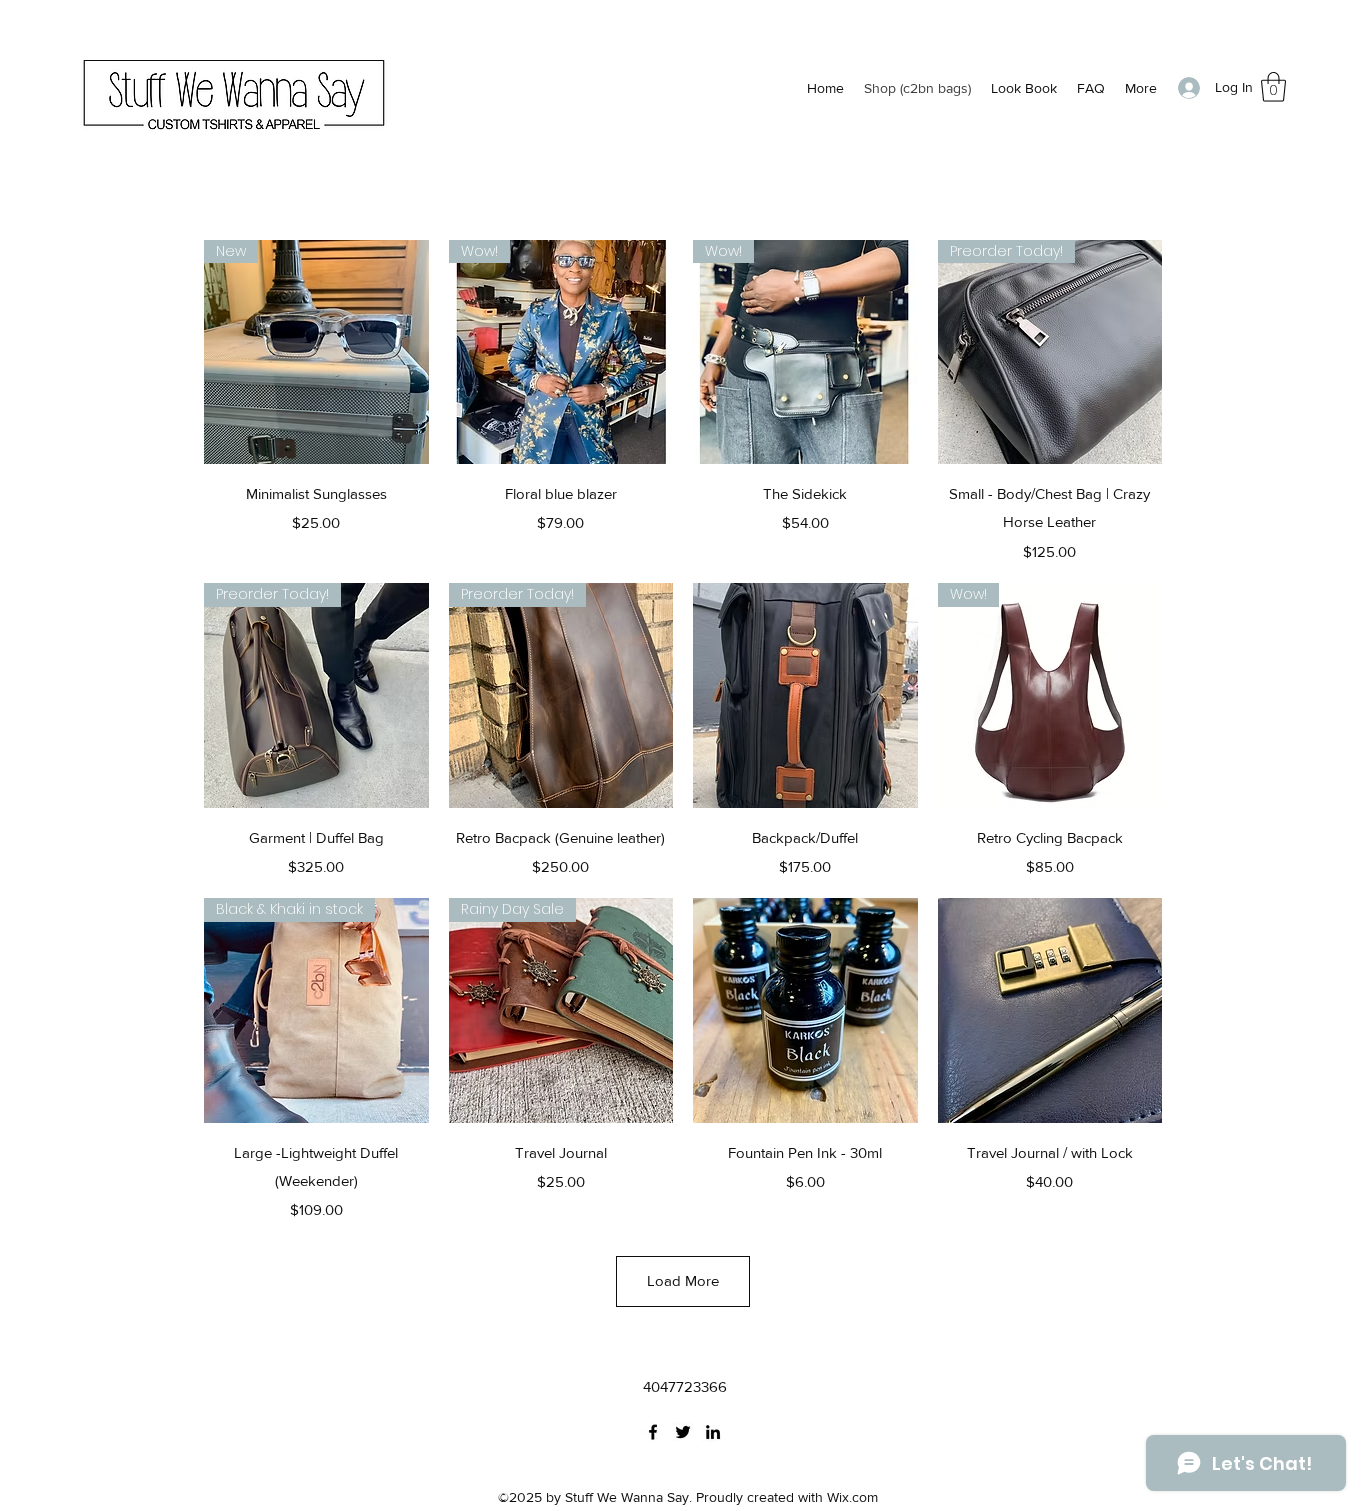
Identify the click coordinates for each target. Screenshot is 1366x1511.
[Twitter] (683, 1432)
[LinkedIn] (713, 1432)
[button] (1273, 87)
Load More (683, 1280)
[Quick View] (805, 695)
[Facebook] (653, 1432)
